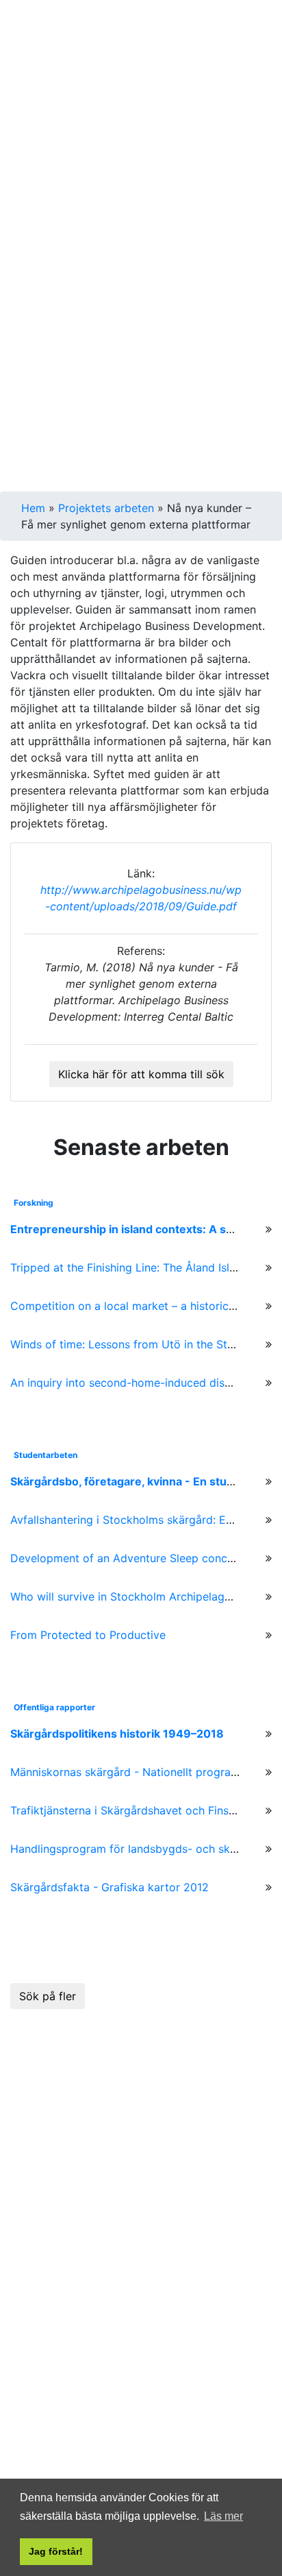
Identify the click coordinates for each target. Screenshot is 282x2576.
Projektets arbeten (106, 508)
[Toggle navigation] (30, 30)
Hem (33, 508)
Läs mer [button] (223, 2516)
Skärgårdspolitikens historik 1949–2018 (117, 1734)
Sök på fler (48, 1996)
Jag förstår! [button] (56, 2551)
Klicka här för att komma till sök (141, 1074)
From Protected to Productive (88, 1635)
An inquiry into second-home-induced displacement (144, 1383)
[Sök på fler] (48, 1978)
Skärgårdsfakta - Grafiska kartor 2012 (110, 1887)
